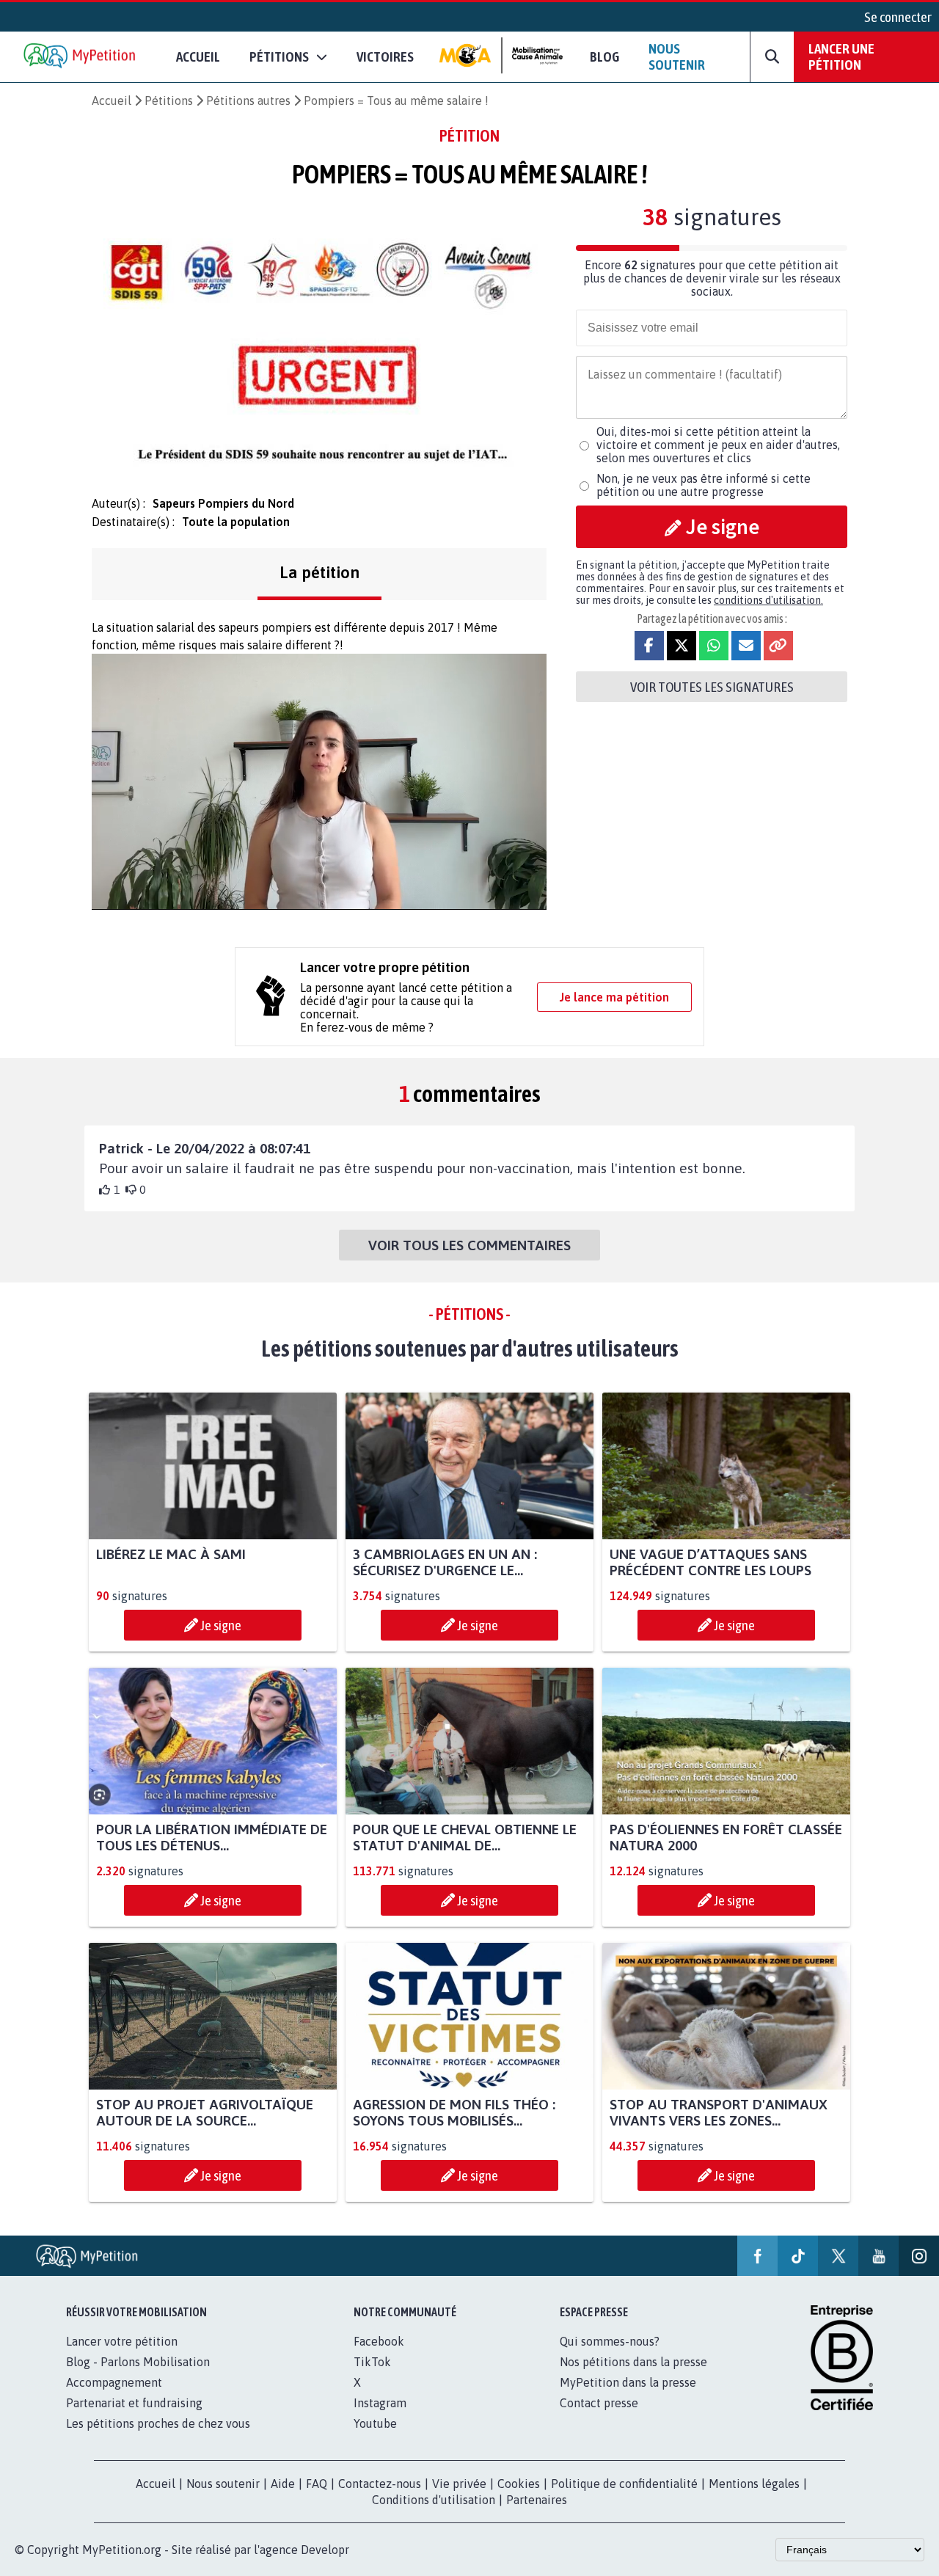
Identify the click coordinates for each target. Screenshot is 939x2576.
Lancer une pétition (841, 56)
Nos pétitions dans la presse (633, 2362)
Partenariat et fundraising (134, 2403)
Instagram (380, 2403)
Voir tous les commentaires (469, 1245)
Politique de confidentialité (624, 2484)
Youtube (375, 2423)
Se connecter (898, 17)
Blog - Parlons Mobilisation (138, 2362)
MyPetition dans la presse (628, 2382)
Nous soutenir (677, 56)
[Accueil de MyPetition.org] (81, 57)
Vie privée (459, 2484)
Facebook (379, 2341)
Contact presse (599, 2403)
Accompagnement (114, 2382)
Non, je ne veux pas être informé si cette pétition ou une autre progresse (704, 485)
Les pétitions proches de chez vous (158, 2423)
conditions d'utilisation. (768, 600)
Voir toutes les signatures (712, 687)
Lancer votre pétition (122, 2341)
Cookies (519, 2484)
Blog (604, 56)
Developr (325, 2550)
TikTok (372, 2362)
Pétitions (169, 101)
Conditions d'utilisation (434, 2500)
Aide (283, 2484)
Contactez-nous (380, 2484)
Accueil (198, 56)
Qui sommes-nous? (610, 2341)
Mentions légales (754, 2484)
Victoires (385, 56)
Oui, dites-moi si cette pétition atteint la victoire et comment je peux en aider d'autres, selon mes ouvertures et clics (718, 445)
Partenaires (537, 2500)
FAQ (317, 2484)
